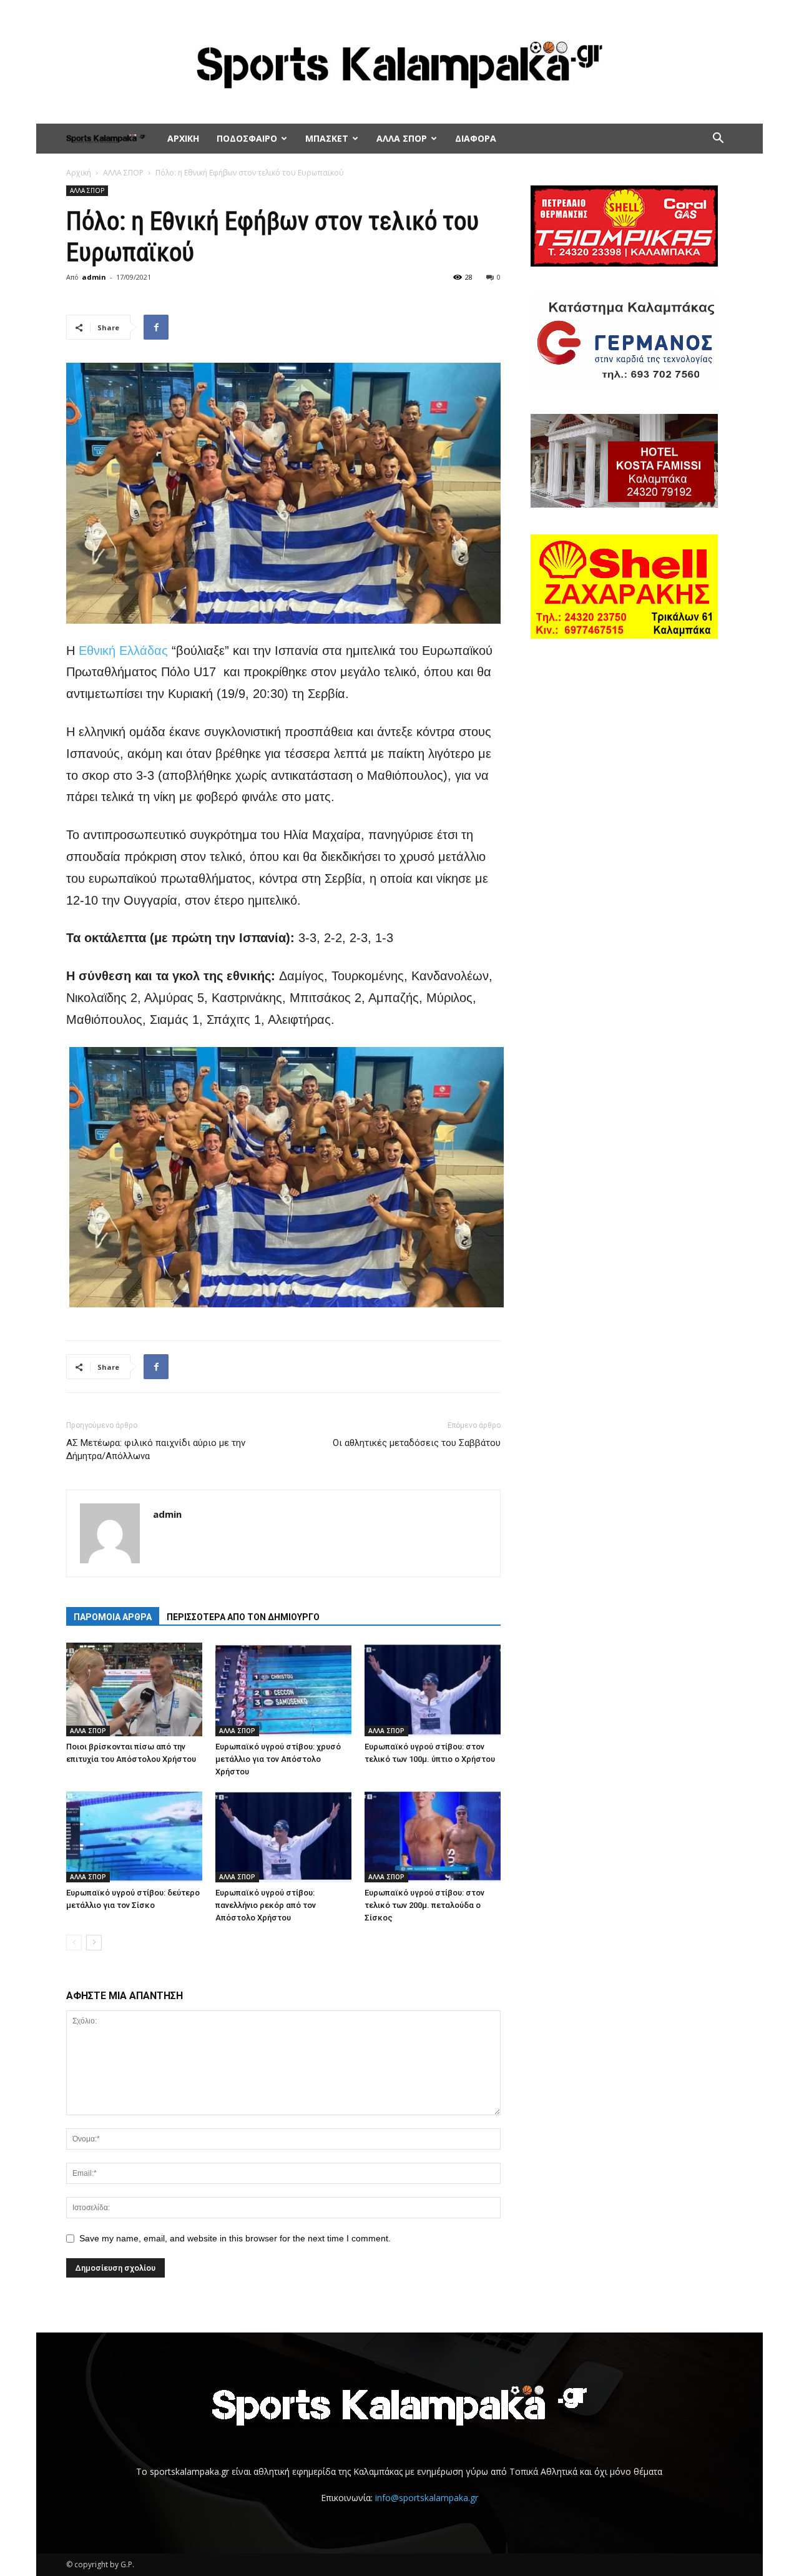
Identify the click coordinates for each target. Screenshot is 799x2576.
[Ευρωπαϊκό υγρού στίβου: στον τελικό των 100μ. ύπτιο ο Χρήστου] (433, 1689)
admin (94, 277)
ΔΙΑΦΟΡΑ (476, 138)
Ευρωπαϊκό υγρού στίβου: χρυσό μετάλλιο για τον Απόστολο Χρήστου (278, 1759)
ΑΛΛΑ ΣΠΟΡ (402, 138)
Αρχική (79, 173)
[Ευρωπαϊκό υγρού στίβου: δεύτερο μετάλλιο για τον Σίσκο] (134, 1836)
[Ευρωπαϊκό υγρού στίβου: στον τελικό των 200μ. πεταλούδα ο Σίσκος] (433, 1836)
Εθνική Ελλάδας (123, 651)
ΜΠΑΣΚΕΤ (327, 138)
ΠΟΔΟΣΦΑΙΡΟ (247, 138)
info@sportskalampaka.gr (427, 2498)
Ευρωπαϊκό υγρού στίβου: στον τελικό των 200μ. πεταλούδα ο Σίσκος (424, 1905)
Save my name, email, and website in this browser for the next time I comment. (235, 2238)
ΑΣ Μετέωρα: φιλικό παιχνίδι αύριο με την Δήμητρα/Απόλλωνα (156, 1449)
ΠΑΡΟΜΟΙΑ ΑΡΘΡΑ (113, 1617)
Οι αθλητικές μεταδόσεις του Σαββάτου (417, 1443)
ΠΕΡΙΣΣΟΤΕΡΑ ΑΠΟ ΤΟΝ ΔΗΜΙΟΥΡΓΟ (243, 1617)
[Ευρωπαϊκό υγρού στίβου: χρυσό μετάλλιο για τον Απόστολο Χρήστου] (283, 1689)
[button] (718, 140)
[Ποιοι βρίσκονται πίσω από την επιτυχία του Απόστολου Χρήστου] (134, 1689)
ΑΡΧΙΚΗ (183, 138)
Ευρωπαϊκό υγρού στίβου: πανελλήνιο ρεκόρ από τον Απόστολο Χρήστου (266, 1905)
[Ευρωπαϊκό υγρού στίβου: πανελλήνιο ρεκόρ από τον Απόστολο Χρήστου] (283, 1836)
